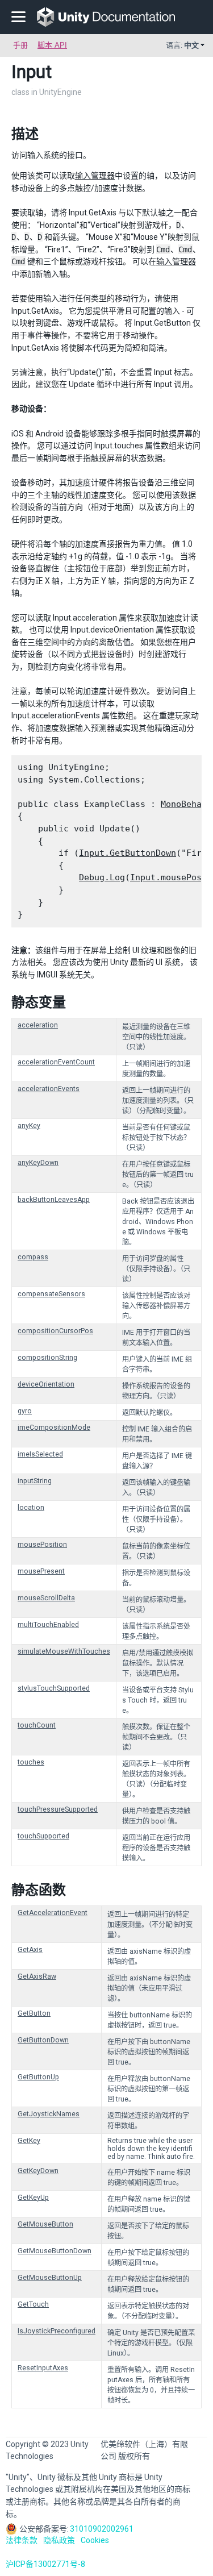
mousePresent (41, 1571)
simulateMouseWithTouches (64, 1651)
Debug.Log (102, 877)
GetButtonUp (38, 2077)
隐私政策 (59, 2540)
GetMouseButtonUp (50, 2278)
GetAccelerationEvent (53, 1913)
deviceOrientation (46, 1384)
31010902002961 (102, 2529)
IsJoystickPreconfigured (57, 2331)
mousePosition (42, 1545)
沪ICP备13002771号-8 (45, 2564)
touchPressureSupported (58, 1809)
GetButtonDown (43, 2040)
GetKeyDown (38, 2171)
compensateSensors (51, 1294)
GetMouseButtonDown (55, 2251)
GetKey (29, 2141)
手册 (20, 45)
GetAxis (30, 1950)
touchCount (37, 1725)
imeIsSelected (40, 1454)
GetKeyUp (33, 2198)
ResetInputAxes (43, 2368)
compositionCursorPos (55, 1331)
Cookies (95, 2540)
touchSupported (43, 1836)
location (31, 1508)
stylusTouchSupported (54, 1688)
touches (31, 1762)
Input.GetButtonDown (128, 853)
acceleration (38, 1025)
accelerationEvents (49, 1089)
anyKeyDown (38, 1163)
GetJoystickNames (49, 2114)
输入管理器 (95, 176)
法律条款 (22, 2540)
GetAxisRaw (37, 1976)
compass (33, 1257)
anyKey (29, 1126)
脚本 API (52, 45)
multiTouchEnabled (48, 1625)
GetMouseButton (45, 2224)
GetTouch (33, 2304)
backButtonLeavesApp (54, 1200)
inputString (35, 1481)
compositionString (47, 1358)
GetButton (34, 2013)
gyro (25, 1411)
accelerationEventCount (56, 1062)
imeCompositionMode (54, 1428)
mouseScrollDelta (46, 1598)
